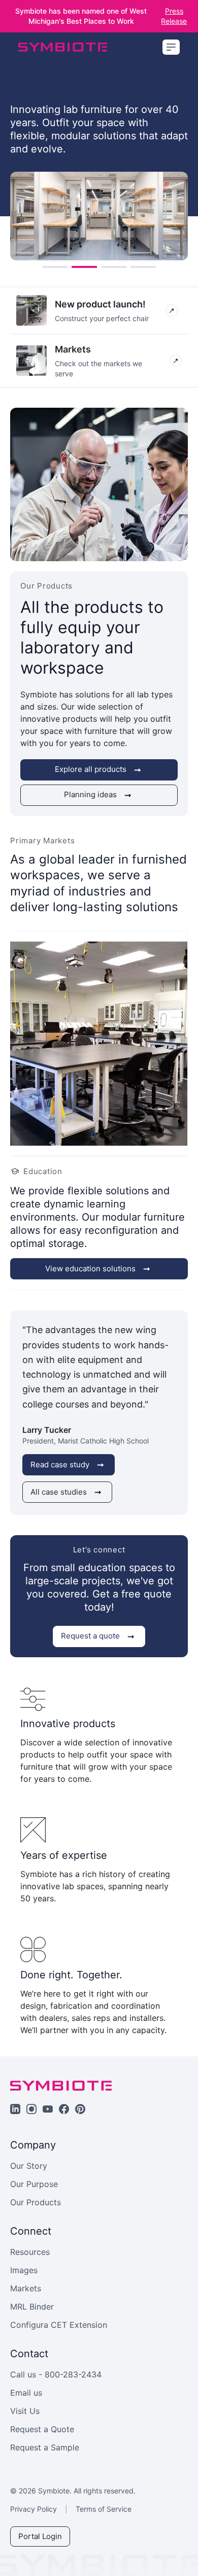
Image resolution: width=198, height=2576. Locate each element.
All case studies (59, 1492)
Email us (26, 2393)
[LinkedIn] (15, 2109)
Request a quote (90, 1636)
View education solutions (90, 1269)
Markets (26, 2288)
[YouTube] (48, 2109)
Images (24, 2270)
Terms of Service (104, 2509)
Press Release (174, 16)
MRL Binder (32, 2307)
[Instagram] (31, 2109)
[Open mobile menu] (171, 47)
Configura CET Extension (59, 2325)
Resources (30, 2252)
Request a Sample (45, 2447)
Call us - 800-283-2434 (56, 2374)
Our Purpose (34, 2184)
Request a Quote (42, 2429)
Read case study (60, 1465)
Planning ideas (90, 794)
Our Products (36, 2202)
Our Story (29, 2166)
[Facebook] (64, 2109)
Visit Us (25, 2411)
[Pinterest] (80, 2109)
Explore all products (91, 769)
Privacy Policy (34, 2509)
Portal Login (40, 2536)
